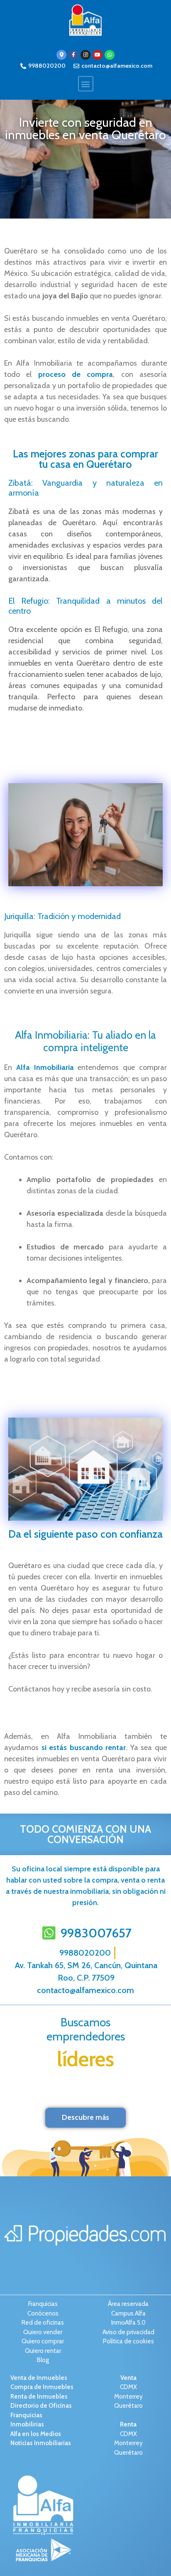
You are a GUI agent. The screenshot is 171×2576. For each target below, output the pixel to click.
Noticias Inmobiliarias (41, 2443)
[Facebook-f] (73, 55)
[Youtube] (98, 55)
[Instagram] (85, 55)
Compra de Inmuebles (42, 2387)
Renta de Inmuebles (39, 2397)
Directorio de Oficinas (41, 2406)
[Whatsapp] (110, 55)
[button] (86, 84)
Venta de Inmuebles (39, 2378)
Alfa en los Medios (36, 2434)
